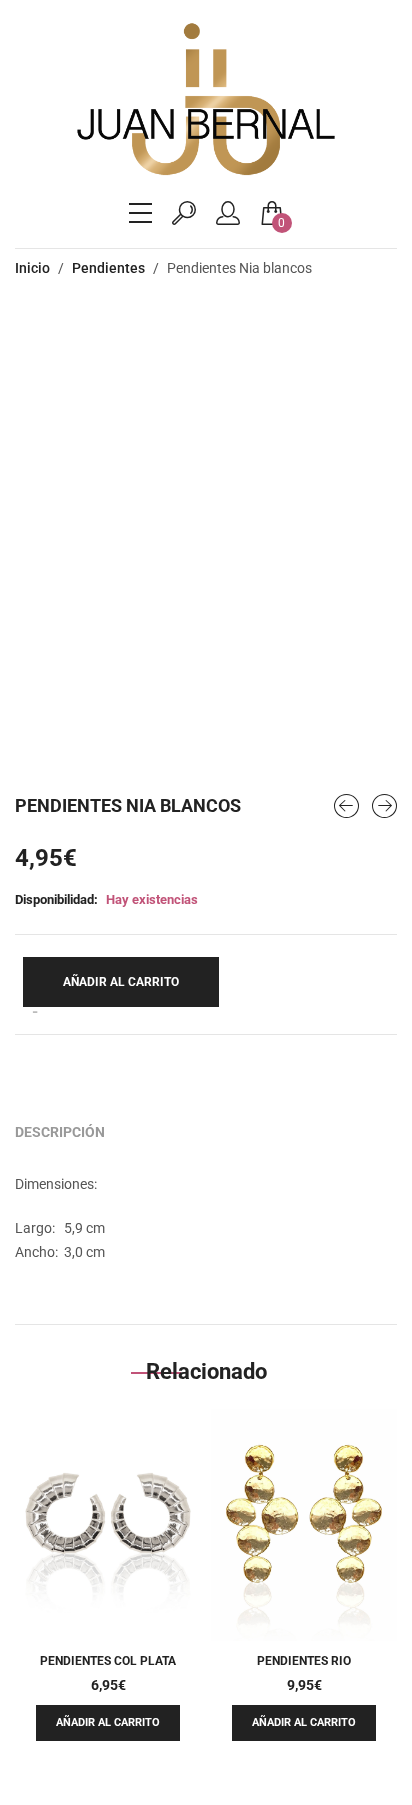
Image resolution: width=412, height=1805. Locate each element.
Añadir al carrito (121, 982)
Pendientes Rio (304, 1661)
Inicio (32, 268)
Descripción (60, 1132)
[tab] (60, 1132)
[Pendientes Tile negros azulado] (346, 806)
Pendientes (108, 268)
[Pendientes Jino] (384, 806)
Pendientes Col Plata (108, 1661)
